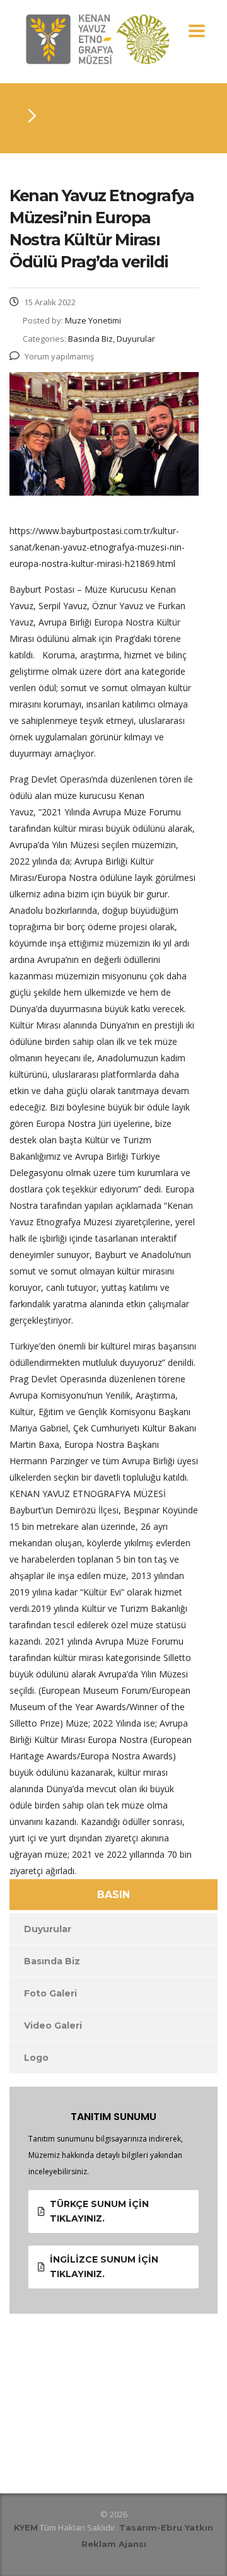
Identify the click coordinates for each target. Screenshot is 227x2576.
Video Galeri (53, 2025)
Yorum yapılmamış (59, 356)
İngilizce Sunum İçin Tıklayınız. (104, 2267)
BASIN (113, 1895)
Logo (36, 2058)
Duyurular (48, 1929)
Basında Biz (52, 1961)
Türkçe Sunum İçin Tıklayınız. (99, 2211)
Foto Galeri (50, 1993)
